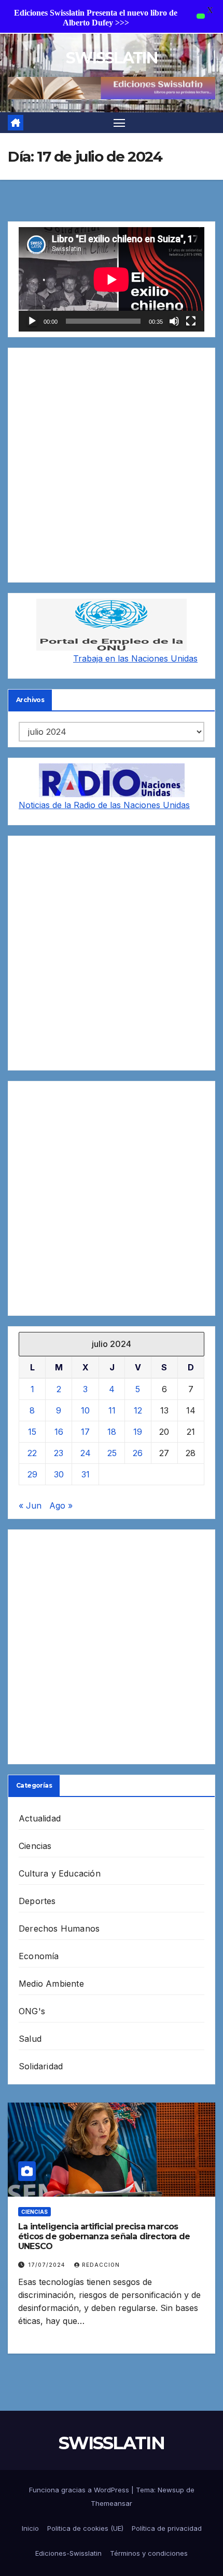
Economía (39, 1956)
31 (86, 1474)
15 (32, 1432)
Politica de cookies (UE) (85, 2528)
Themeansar (112, 2503)
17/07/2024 (47, 2265)
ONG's (32, 2011)
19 (138, 1432)
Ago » (61, 1505)
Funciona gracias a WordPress (80, 2490)
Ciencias (35, 1846)
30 (59, 1474)
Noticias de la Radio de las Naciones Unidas (104, 805)
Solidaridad (41, 2066)
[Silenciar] (174, 321)
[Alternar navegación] (119, 123)
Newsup (171, 2490)
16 (59, 1432)
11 (112, 1410)
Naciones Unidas (164, 658)
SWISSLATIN (112, 58)
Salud (30, 2039)
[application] (112, 279)
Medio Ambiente (51, 1984)
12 (138, 1410)
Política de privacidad (167, 2528)
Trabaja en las (102, 658)
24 (86, 1453)
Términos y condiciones (149, 2553)
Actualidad (40, 1818)
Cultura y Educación (60, 1873)
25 (112, 1453)
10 (85, 1410)
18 (112, 1432)
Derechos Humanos (59, 1928)
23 (59, 1453)
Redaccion (101, 2265)
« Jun (30, 1505)
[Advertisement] (112, 465)
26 (138, 1453)
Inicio (30, 2528)
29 (32, 1474)
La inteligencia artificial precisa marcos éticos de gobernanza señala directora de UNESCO (104, 2236)
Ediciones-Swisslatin (68, 2553)
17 (85, 1432)
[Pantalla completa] (191, 321)
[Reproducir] (32, 321)
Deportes (37, 1901)
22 (32, 1453)
